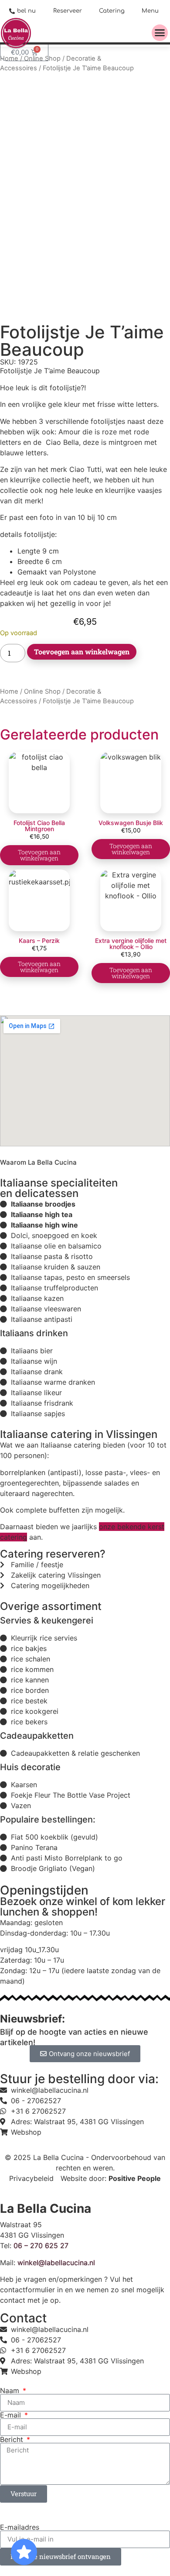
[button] (160, 33)
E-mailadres (20, 2527)
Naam (11, 2390)
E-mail (12, 2415)
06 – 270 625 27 (41, 2246)
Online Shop (42, 691)
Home (9, 691)
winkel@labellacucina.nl (56, 2263)
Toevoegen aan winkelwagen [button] (39, 855)
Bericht (13, 2439)
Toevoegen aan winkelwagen (82, 652)
